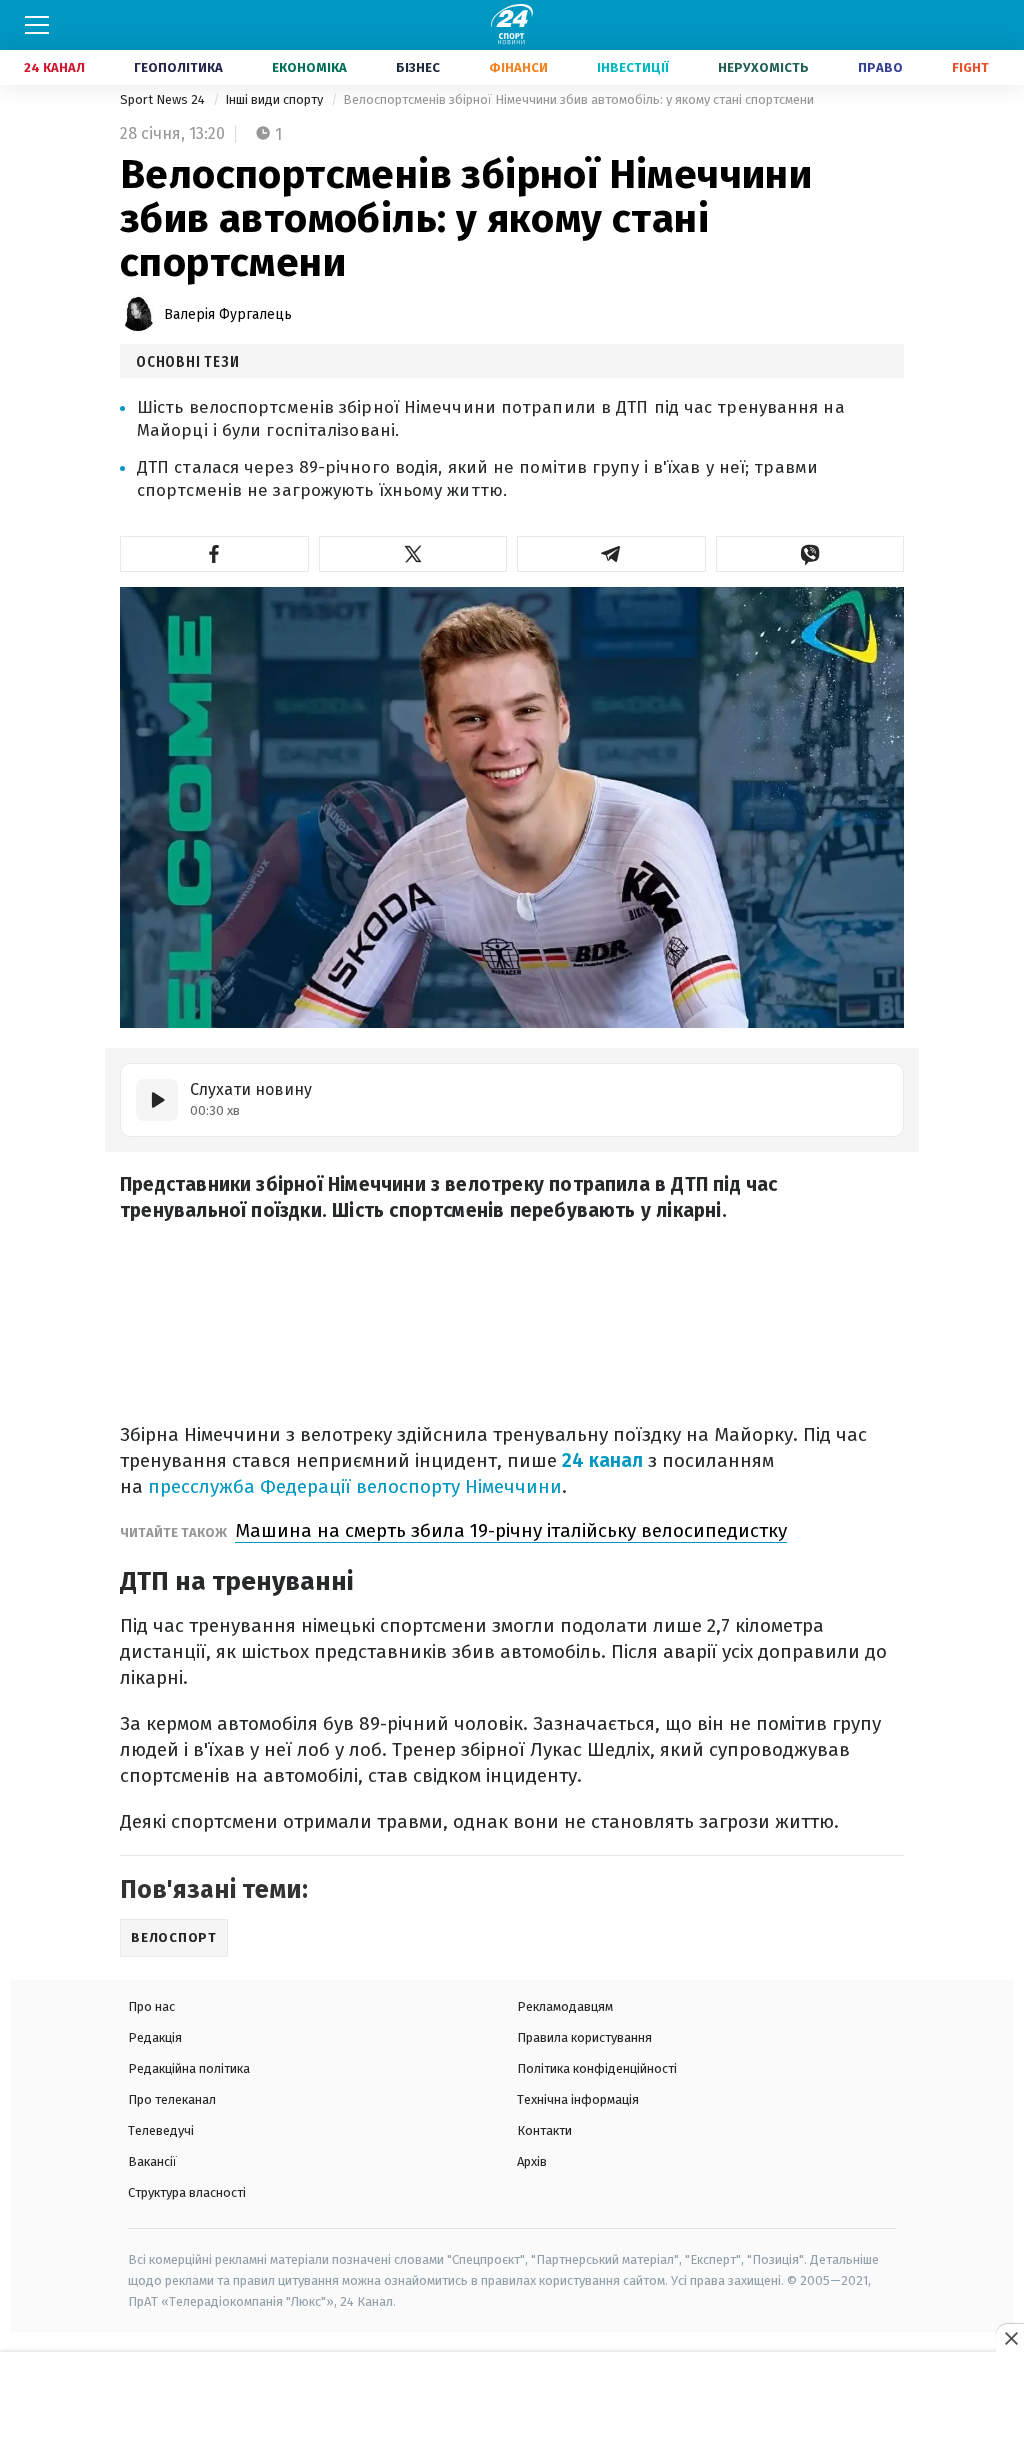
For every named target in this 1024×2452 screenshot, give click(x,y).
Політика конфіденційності (597, 2068)
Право (880, 67)
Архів (532, 2161)
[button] (214, 554)
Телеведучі (161, 2130)
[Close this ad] (1010, 2338)
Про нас (151, 2006)
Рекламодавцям (565, 2006)
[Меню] (37, 25)
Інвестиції (633, 67)
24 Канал (54, 67)
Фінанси (518, 67)
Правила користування (584, 2037)
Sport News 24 (164, 99)
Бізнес (418, 67)
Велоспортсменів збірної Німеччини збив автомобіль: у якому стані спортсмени (578, 99)
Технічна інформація (578, 2099)
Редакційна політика (189, 2068)
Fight (970, 67)
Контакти (544, 2130)
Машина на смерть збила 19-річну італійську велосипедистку (511, 1530)
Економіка (309, 67)
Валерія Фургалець (228, 314)
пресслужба (201, 1486)
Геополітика (178, 67)
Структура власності (187, 2192)
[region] (512, 2403)
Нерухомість (763, 67)
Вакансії (152, 2161)
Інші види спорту (275, 99)
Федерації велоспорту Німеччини (411, 1486)
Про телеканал (172, 2099)
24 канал (602, 1460)
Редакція (155, 2037)
